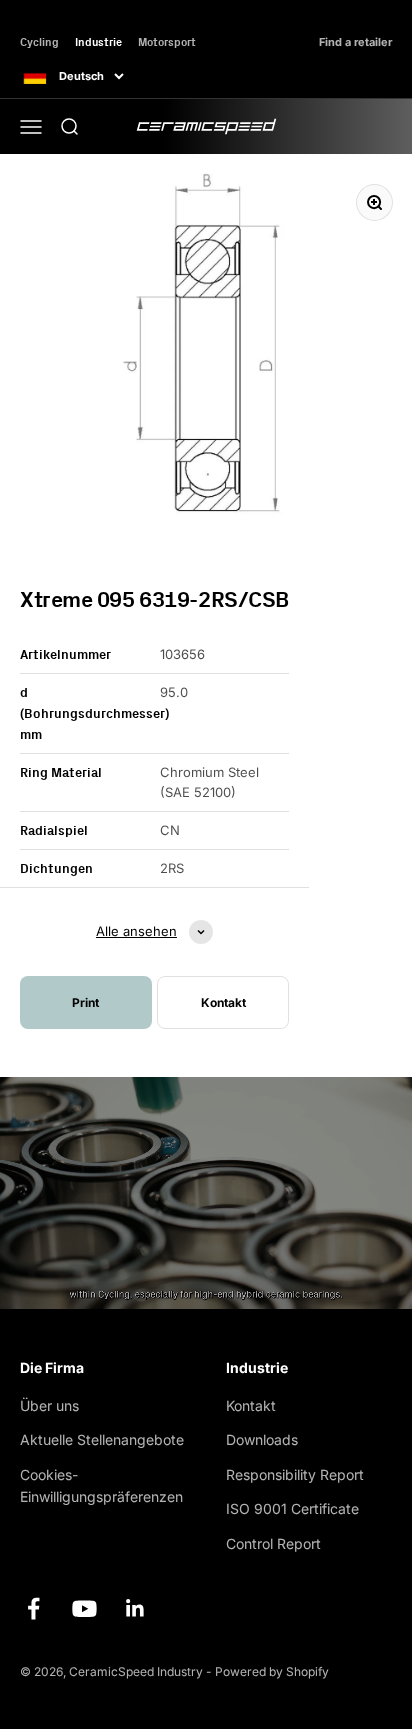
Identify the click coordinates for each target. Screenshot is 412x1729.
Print (85, 1002)
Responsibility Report (295, 1474)
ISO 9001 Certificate (292, 1508)
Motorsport (167, 41)
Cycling (39, 41)
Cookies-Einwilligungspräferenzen (101, 1485)
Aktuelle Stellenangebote (102, 1439)
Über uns (49, 1405)
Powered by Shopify (272, 1671)
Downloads (262, 1439)
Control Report (273, 1543)
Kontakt (251, 1405)
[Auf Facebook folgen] (33, 1608)
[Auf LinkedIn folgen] (135, 1608)
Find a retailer (355, 42)
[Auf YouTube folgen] (84, 1608)
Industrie (98, 41)
